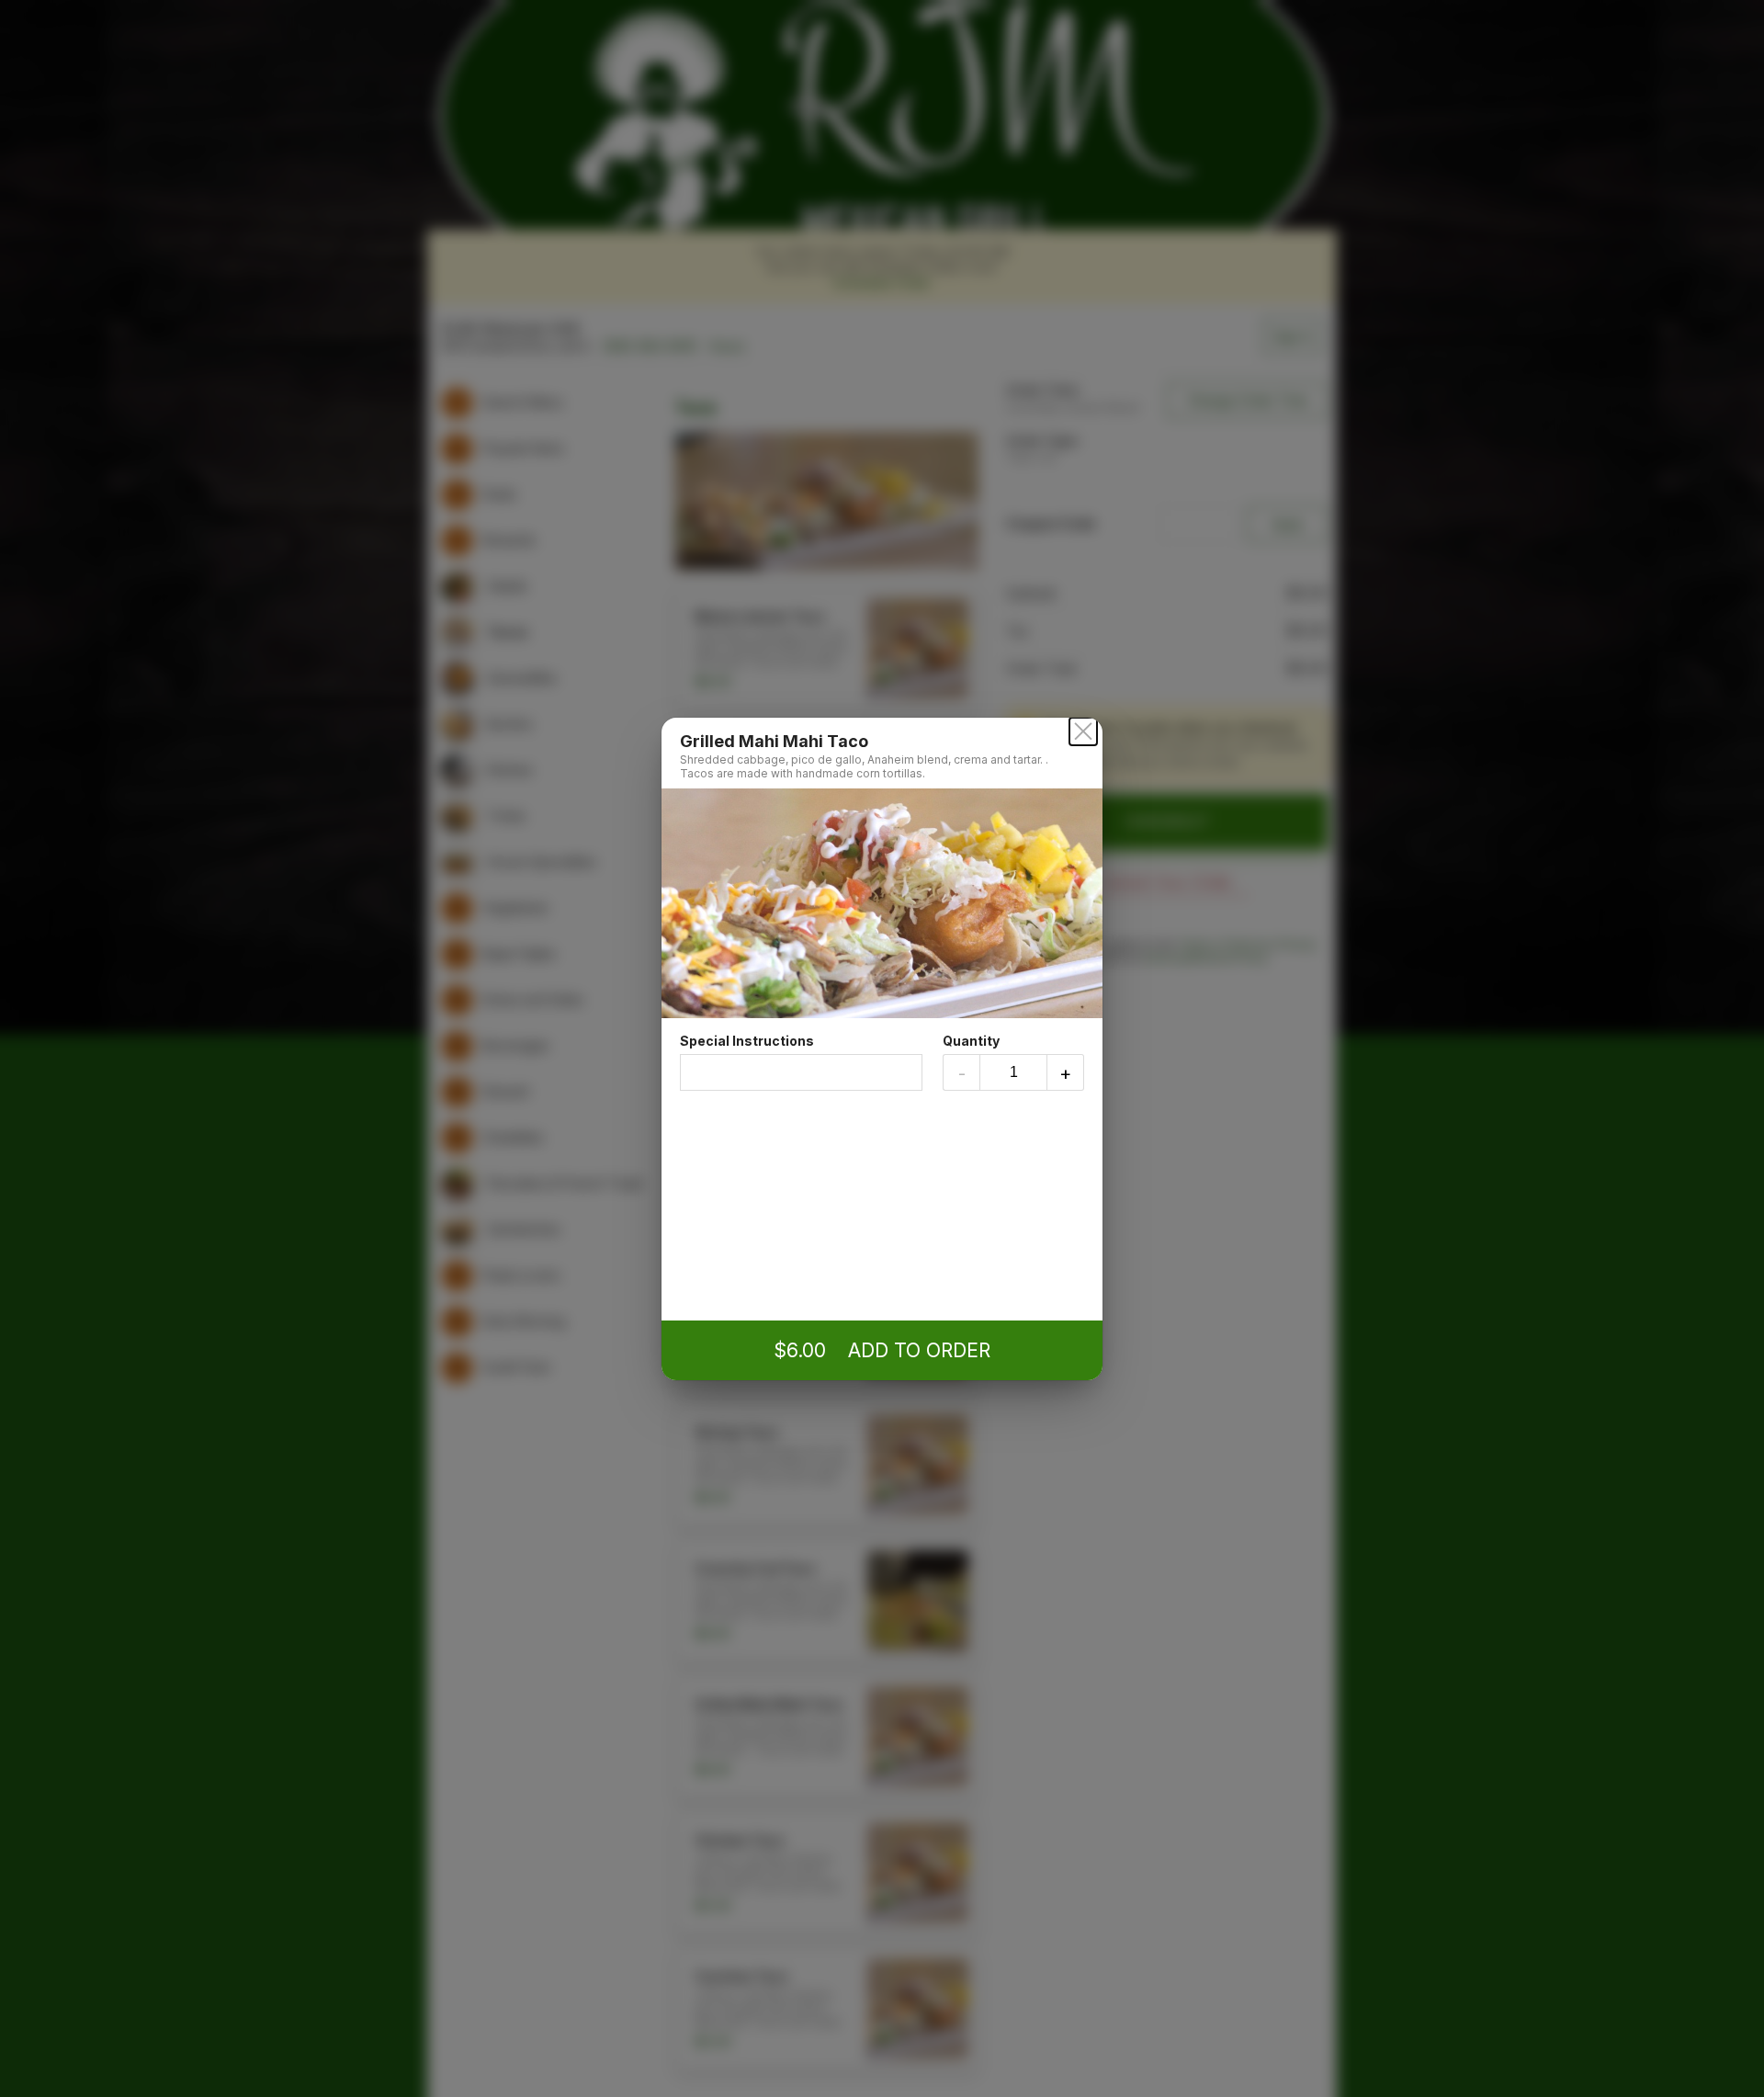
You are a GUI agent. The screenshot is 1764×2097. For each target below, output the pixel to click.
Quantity (971, 1041)
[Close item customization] (1083, 731)
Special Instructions (747, 1041)
